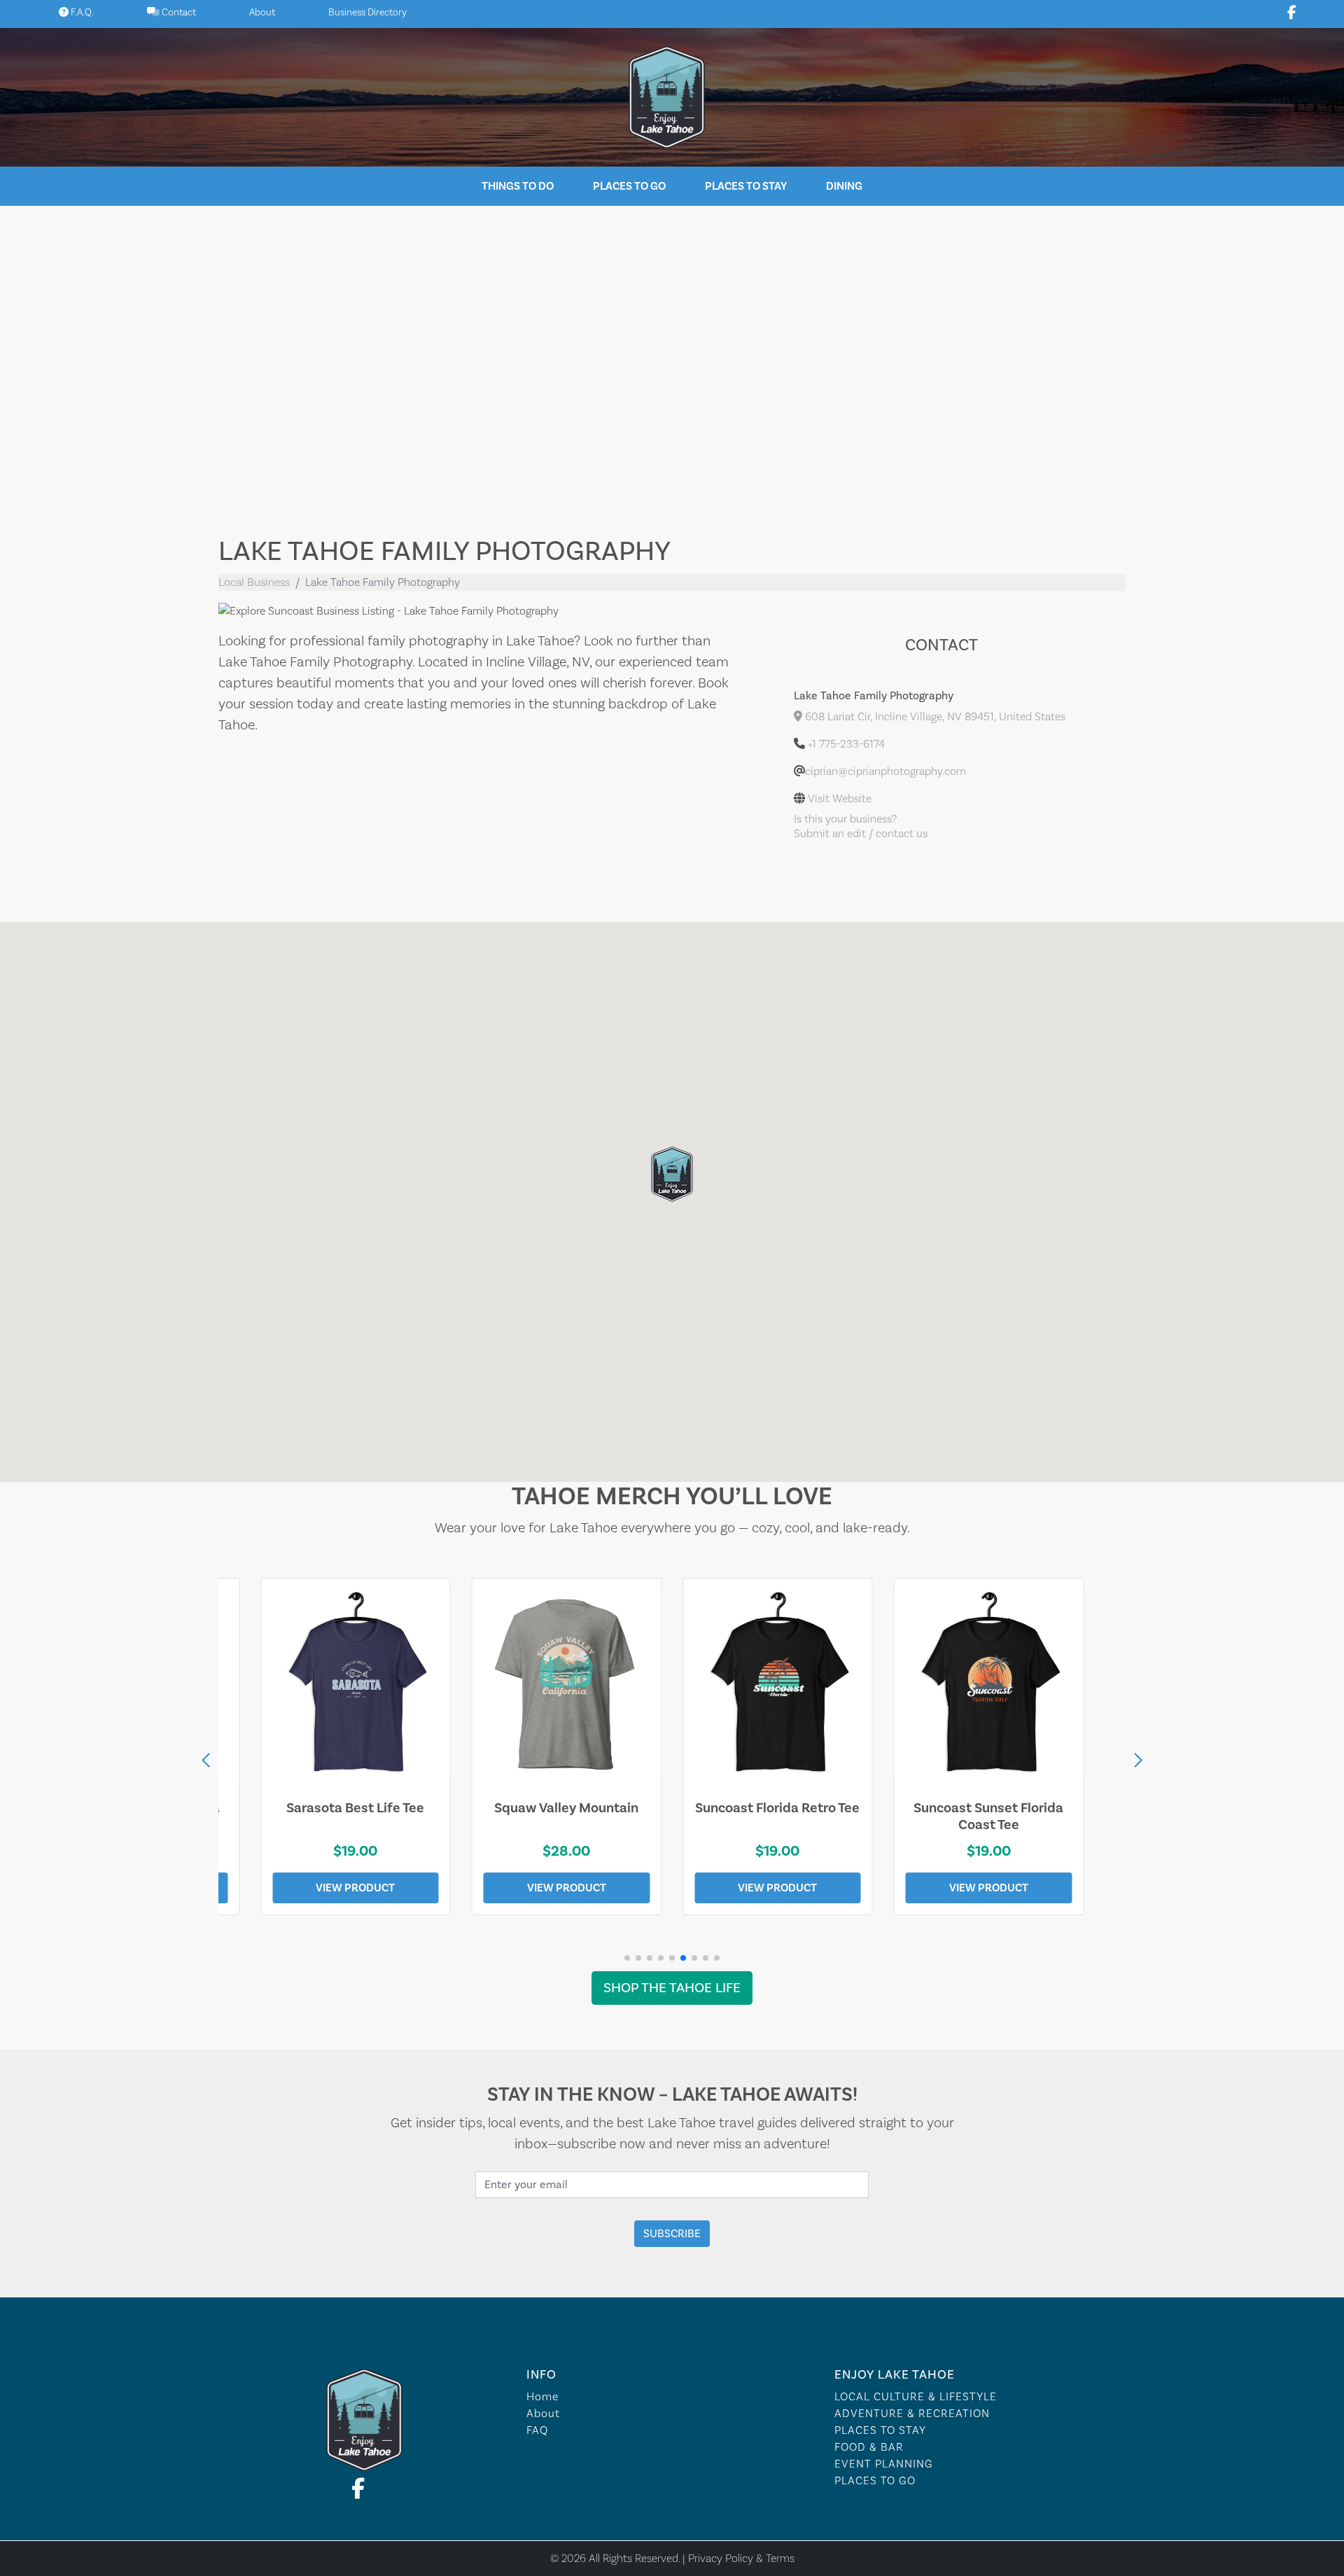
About (262, 13)
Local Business (254, 582)
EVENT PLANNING (884, 2464)
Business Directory (367, 13)
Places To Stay (746, 186)
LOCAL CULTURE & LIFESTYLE (916, 2397)
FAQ (537, 2430)
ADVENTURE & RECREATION (912, 2414)
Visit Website (840, 799)
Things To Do (518, 186)
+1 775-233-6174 (846, 744)
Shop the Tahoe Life (672, 1988)
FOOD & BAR (869, 2447)
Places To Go (629, 186)
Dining (844, 186)
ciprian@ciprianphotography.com (885, 771)
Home (542, 2397)
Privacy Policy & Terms (741, 2558)
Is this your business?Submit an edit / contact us (861, 826)
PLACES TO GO (875, 2481)
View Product (355, 1888)
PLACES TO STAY (880, 2430)
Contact (178, 13)
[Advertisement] (672, 360)
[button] (1138, 1760)
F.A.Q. (81, 13)
